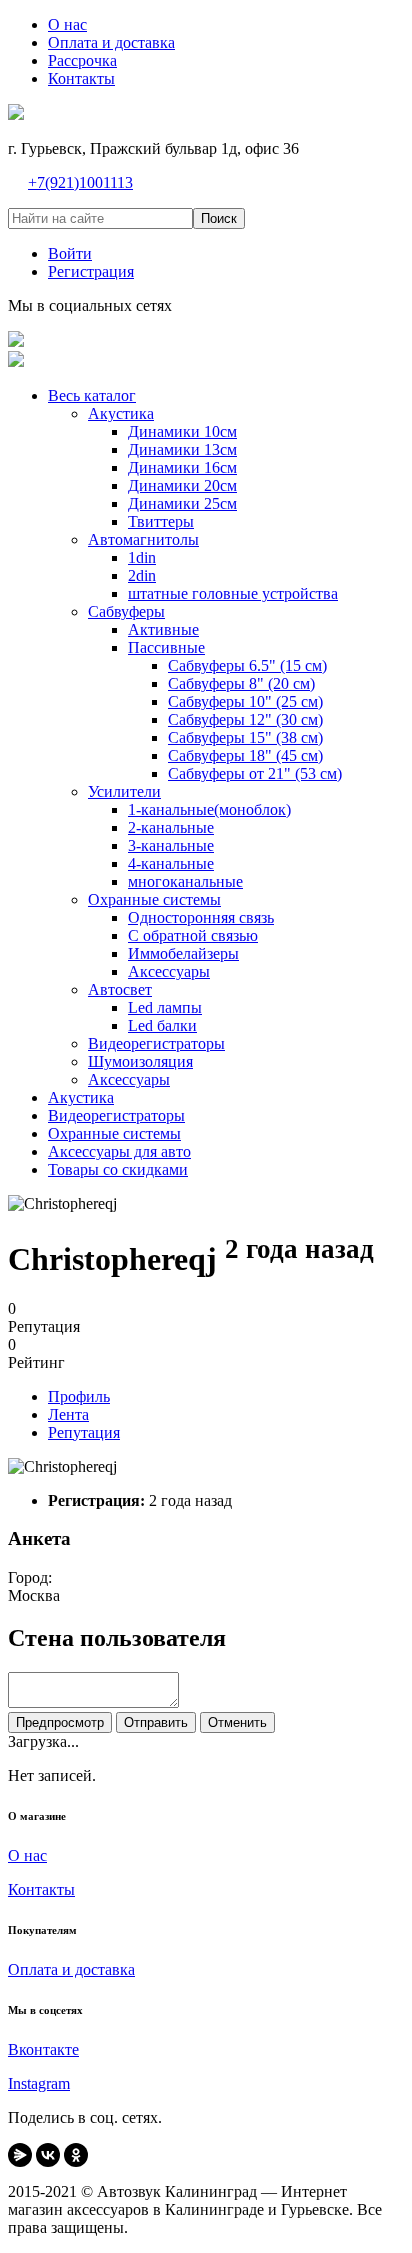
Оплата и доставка (71, 1969)
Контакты (41, 1889)
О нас (27, 1855)
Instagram (39, 2083)
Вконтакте (43, 2049)
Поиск (219, 218)
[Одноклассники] (76, 2155)
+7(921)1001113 (80, 182)
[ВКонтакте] (48, 2155)
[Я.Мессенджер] (20, 2155)
